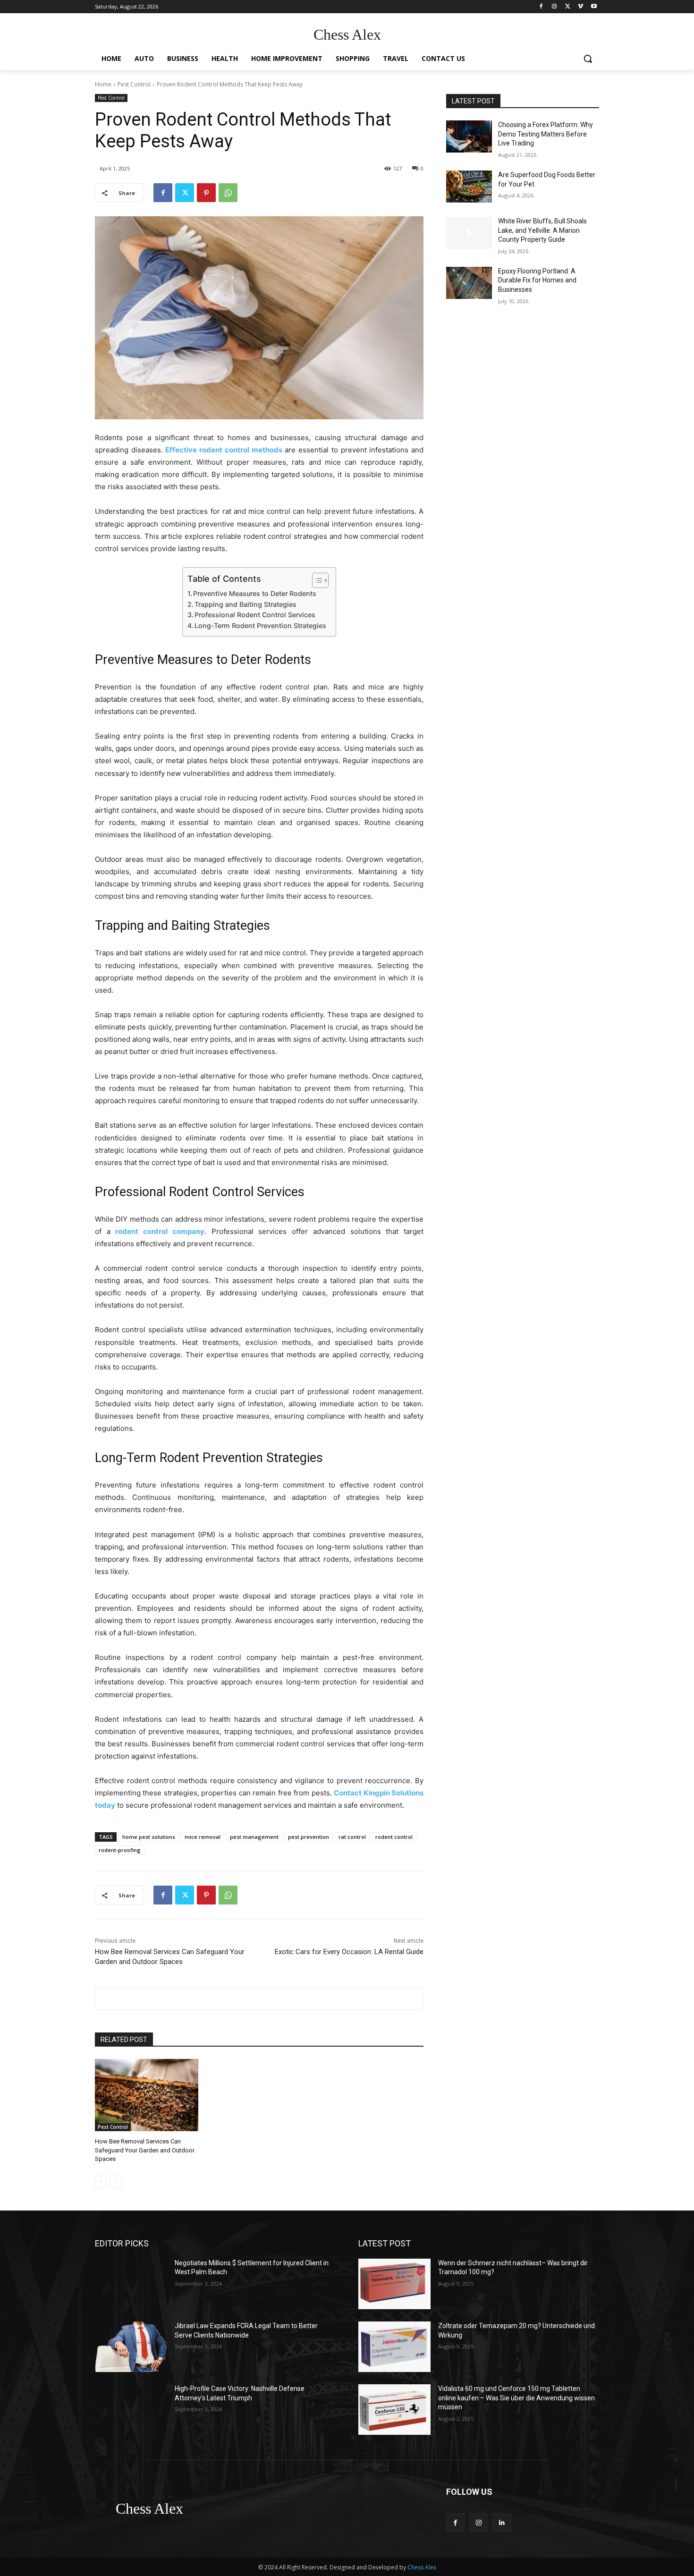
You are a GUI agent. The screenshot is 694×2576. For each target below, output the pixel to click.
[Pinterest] (206, 193)
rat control (352, 1837)
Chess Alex (422, 2567)
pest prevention (309, 1837)
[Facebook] (541, 7)
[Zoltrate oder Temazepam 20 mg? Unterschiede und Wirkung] (394, 2347)
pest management (254, 1837)
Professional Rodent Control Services (255, 615)
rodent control (394, 1837)
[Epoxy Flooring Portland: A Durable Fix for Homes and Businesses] (469, 283)
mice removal (203, 1837)
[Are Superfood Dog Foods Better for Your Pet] (469, 187)
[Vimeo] (580, 7)
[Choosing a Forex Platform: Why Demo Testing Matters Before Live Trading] (469, 136)
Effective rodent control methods (224, 450)
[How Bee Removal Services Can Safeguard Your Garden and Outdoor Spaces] (147, 2095)
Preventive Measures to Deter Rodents (255, 593)
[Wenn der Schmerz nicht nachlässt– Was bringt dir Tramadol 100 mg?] (394, 2284)
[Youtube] (594, 7)
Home (103, 84)
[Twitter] (568, 7)
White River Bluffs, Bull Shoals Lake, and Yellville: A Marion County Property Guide (542, 230)
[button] (588, 59)
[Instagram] (554, 7)
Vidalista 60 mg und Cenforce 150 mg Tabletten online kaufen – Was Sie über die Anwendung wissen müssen (516, 2398)
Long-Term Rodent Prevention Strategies (260, 625)
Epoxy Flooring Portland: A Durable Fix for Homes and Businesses (537, 280)
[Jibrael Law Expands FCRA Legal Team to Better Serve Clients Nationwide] (131, 2347)
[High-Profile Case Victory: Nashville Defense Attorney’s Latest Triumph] (131, 2410)
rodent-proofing (120, 1850)
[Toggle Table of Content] (316, 580)
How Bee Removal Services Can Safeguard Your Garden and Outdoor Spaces (145, 2150)
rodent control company (160, 1231)
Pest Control (134, 84)
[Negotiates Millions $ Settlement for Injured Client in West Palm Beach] (131, 2284)
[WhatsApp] (228, 193)
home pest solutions (149, 1837)
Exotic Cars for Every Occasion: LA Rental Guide (349, 1952)
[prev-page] (101, 2182)
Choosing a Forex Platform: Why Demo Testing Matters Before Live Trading (546, 134)
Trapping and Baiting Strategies (245, 604)
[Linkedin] (502, 2522)
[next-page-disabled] (116, 2182)
